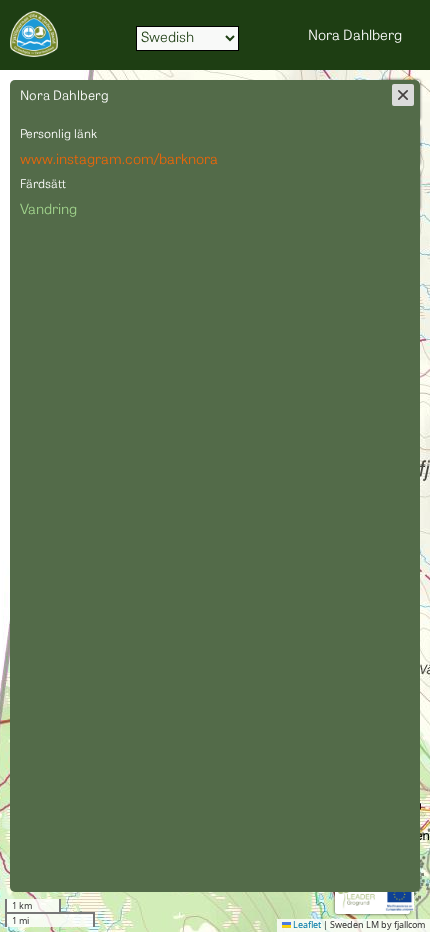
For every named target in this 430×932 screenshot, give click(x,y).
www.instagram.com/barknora (119, 160)
